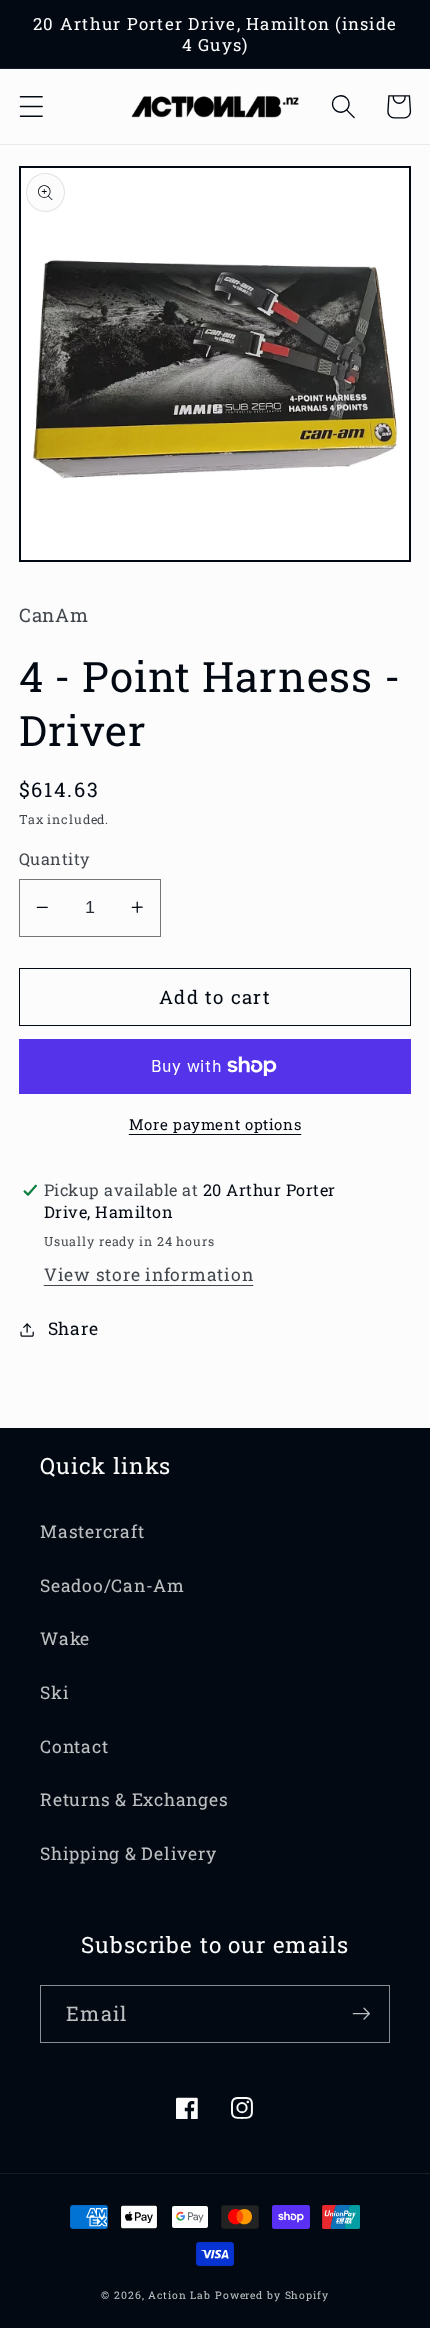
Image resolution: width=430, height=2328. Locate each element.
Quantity (54, 858)
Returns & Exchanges (134, 1799)
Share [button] (73, 1328)
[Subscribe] (361, 2014)
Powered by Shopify (272, 2295)
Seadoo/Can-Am (112, 1585)
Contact (74, 1746)
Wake (65, 1638)
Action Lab (179, 2295)
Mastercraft (92, 1531)
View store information (149, 1274)
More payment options (215, 1124)
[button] (31, 106)
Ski (54, 1692)
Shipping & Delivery (128, 1853)
